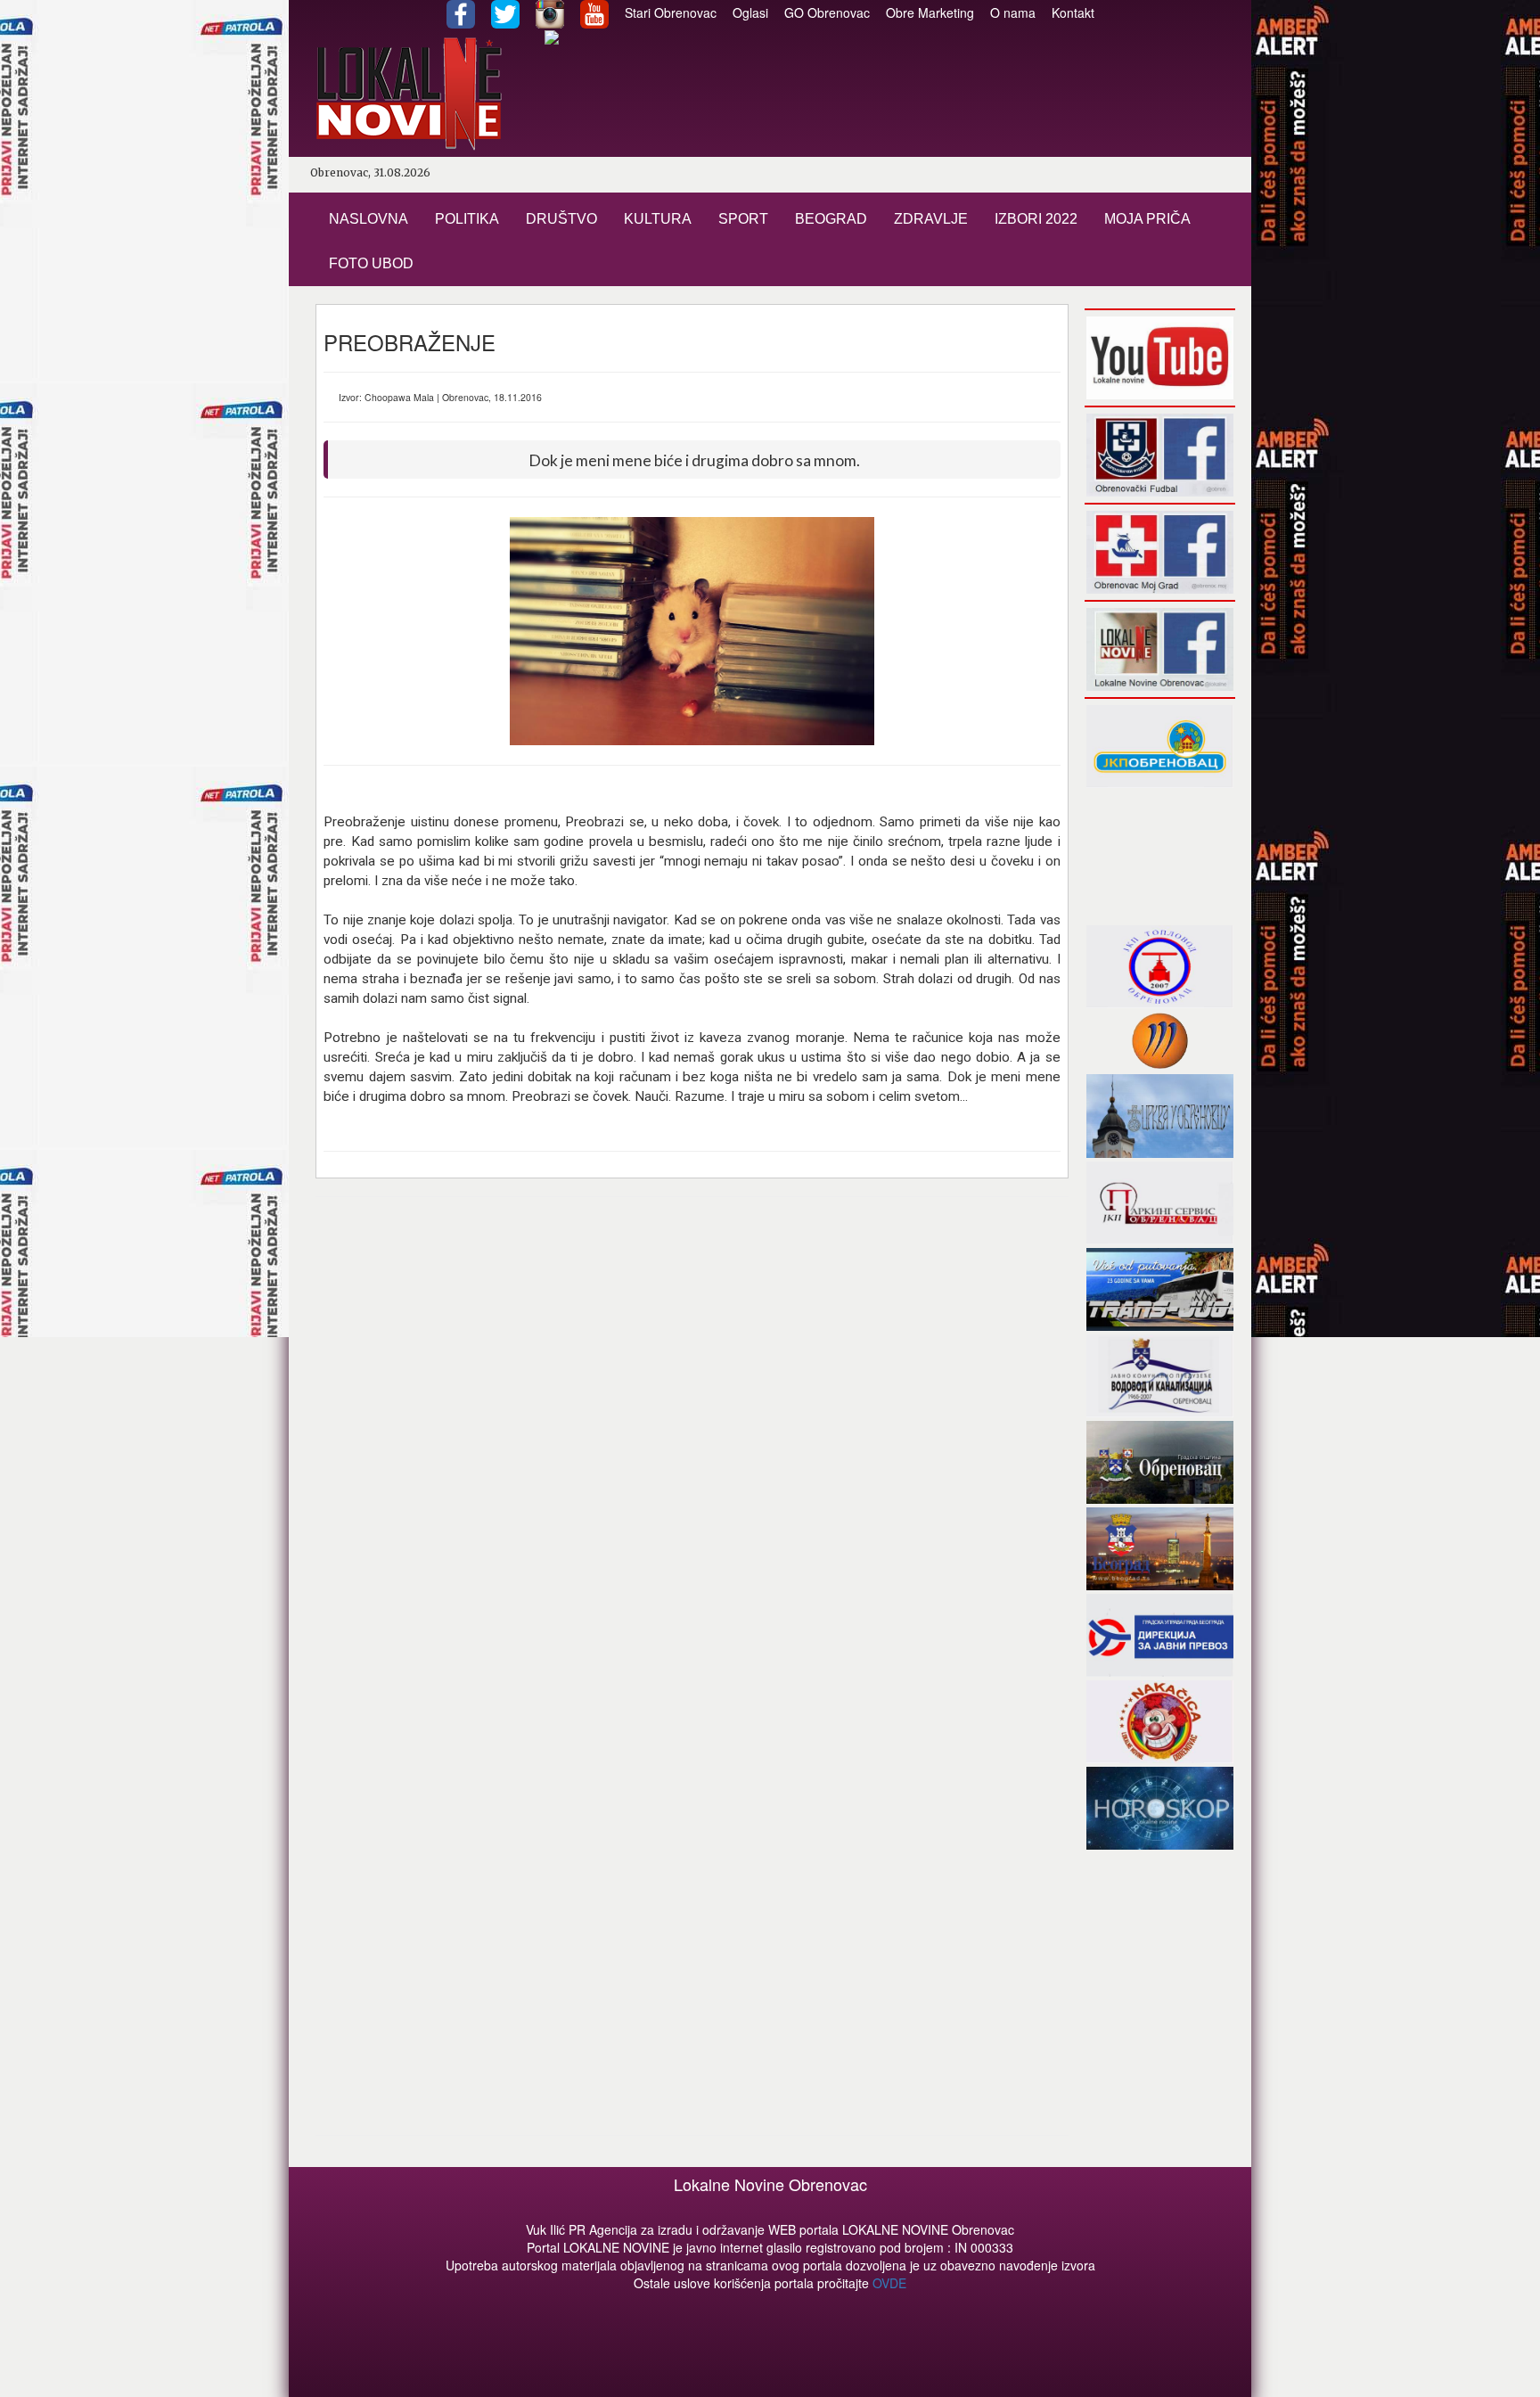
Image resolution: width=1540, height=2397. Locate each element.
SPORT (743, 219)
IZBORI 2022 (1036, 219)
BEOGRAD (831, 219)
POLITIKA (467, 219)
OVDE (889, 2283)
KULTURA (658, 219)
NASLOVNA (369, 219)
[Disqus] (692, 1438)
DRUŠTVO (561, 219)
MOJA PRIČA (1147, 219)
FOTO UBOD (371, 263)
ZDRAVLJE (931, 219)
